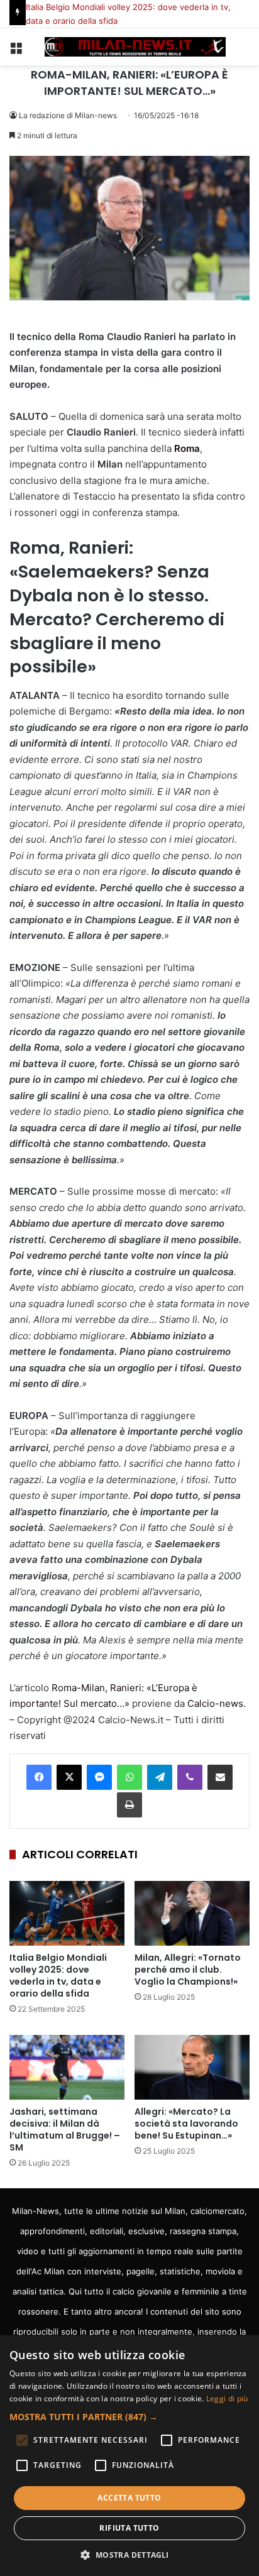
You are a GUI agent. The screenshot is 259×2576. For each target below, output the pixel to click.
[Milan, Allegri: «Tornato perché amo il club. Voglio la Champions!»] (192, 1913)
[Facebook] (39, 1777)
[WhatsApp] (129, 1777)
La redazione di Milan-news (68, 115)
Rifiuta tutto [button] (129, 2528)
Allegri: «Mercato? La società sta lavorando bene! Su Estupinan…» (186, 2124)
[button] (129, 2417)
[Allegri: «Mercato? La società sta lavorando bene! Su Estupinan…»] (192, 2067)
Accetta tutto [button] (129, 2498)
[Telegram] (160, 1777)
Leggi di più (227, 2398)
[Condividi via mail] (220, 1777)
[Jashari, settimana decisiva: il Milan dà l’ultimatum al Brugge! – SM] (67, 2067)
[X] (69, 1777)
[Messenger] (99, 1777)
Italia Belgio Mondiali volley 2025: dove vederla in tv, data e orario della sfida (58, 1976)
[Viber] (190, 1777)
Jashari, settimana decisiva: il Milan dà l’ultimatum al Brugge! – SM (65, 2129)
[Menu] (16, 52)
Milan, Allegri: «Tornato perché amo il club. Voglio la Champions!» (188, 1970)
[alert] (129, 2456)
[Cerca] (243, 52)
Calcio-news (215, 1703)
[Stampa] (129, 1805)
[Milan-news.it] (129, 47)
